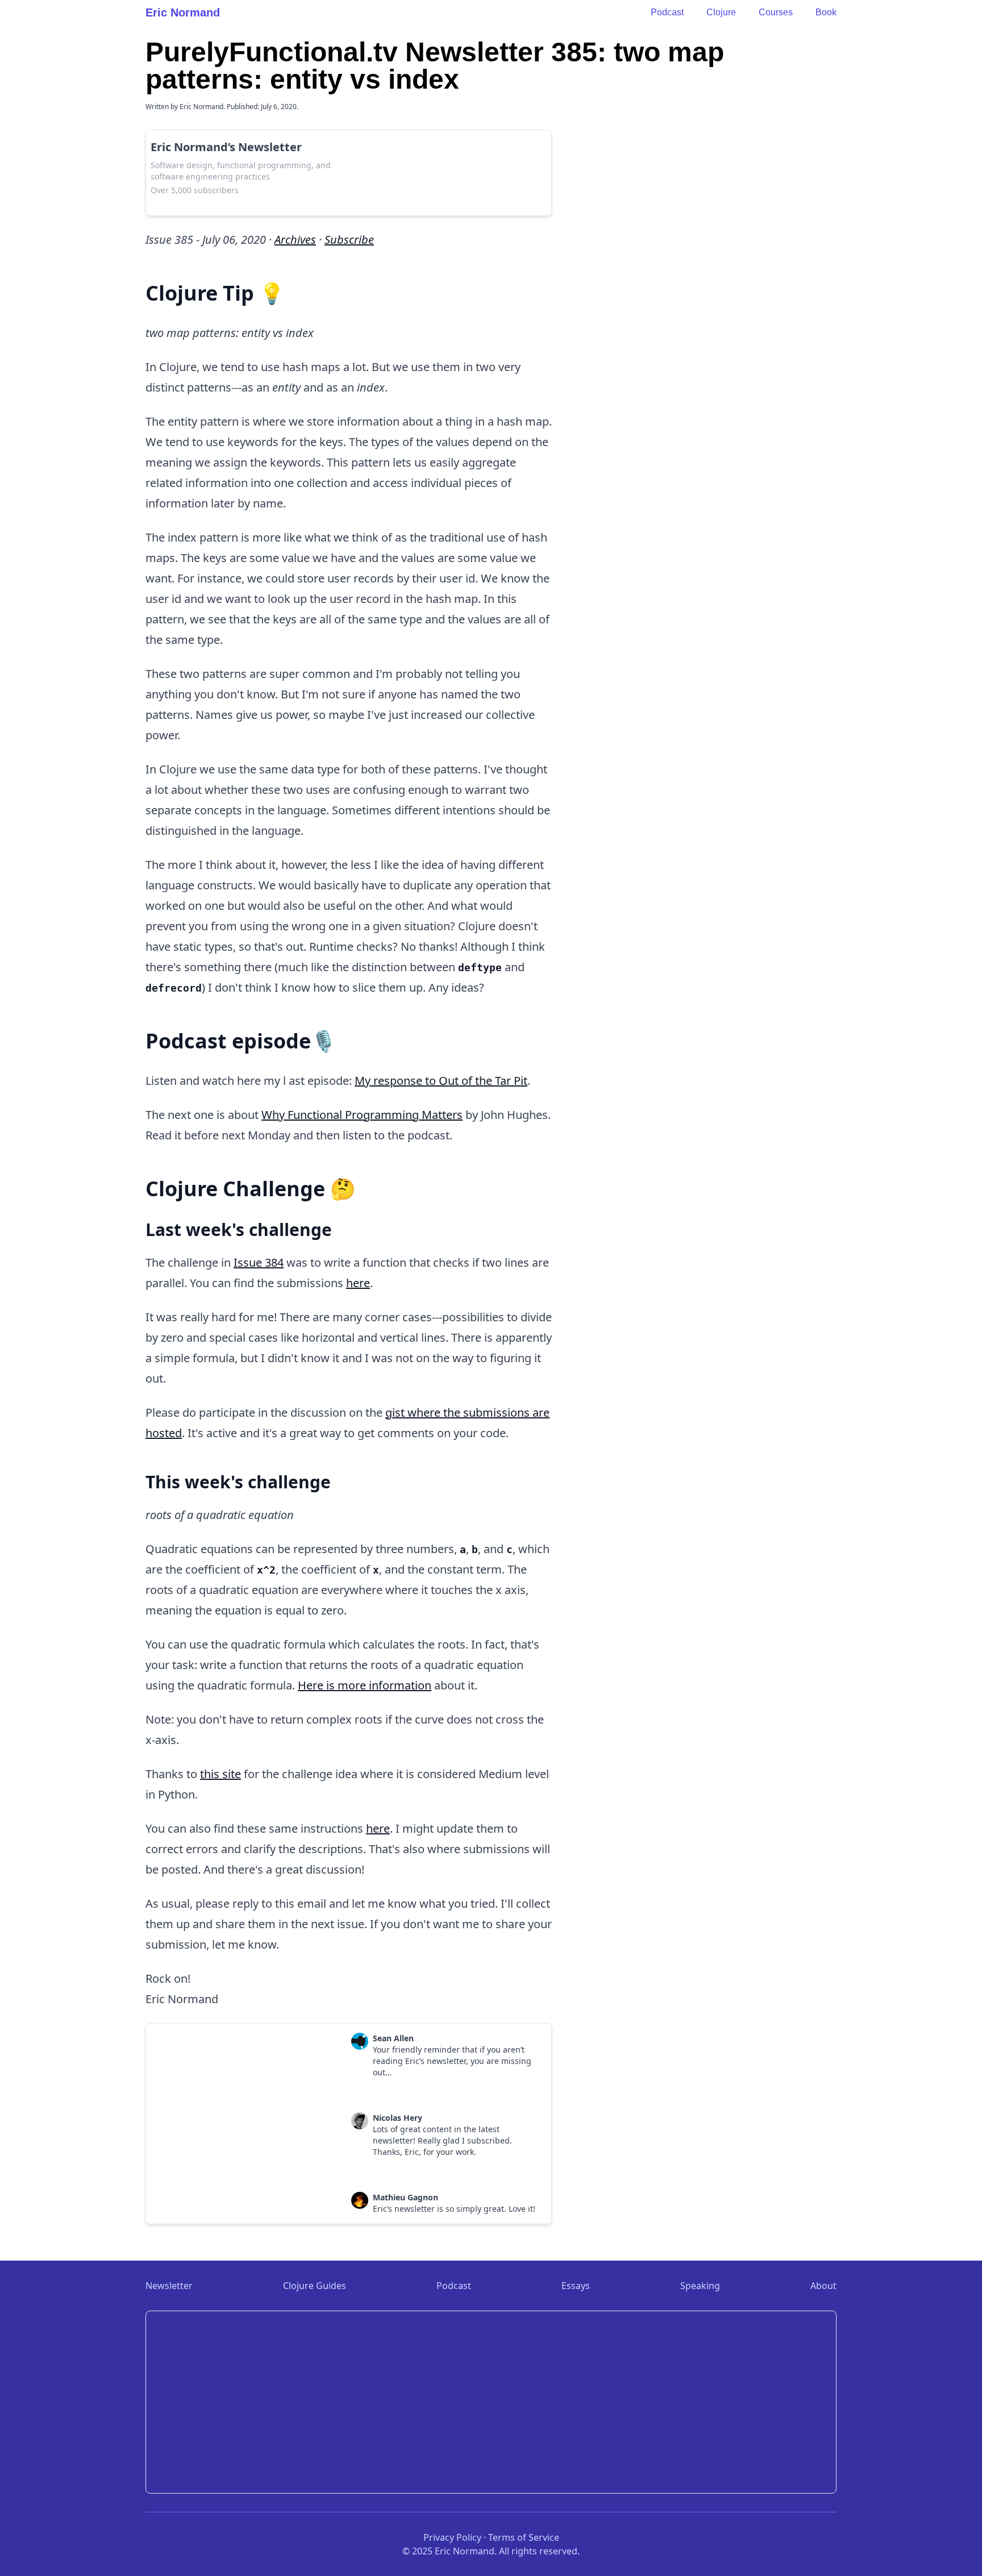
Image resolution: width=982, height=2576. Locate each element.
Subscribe (349, 240)
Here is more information (365, 1685)
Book (826, 12)
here (358, 1283)
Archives (295, 240)
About (823, 2286)
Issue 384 (259, 1262)
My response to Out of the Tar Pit (441, 1081)
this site (220, 1774)
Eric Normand (183, 13)
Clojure (721, 12)
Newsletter (169, 2286)
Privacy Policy (452, 2537)
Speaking (700, 2286)
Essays (576, 2286)
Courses (776, 12)
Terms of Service (524, 2537)
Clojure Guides (315, 2286)
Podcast (667, 12)
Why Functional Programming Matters (362, 1115)
